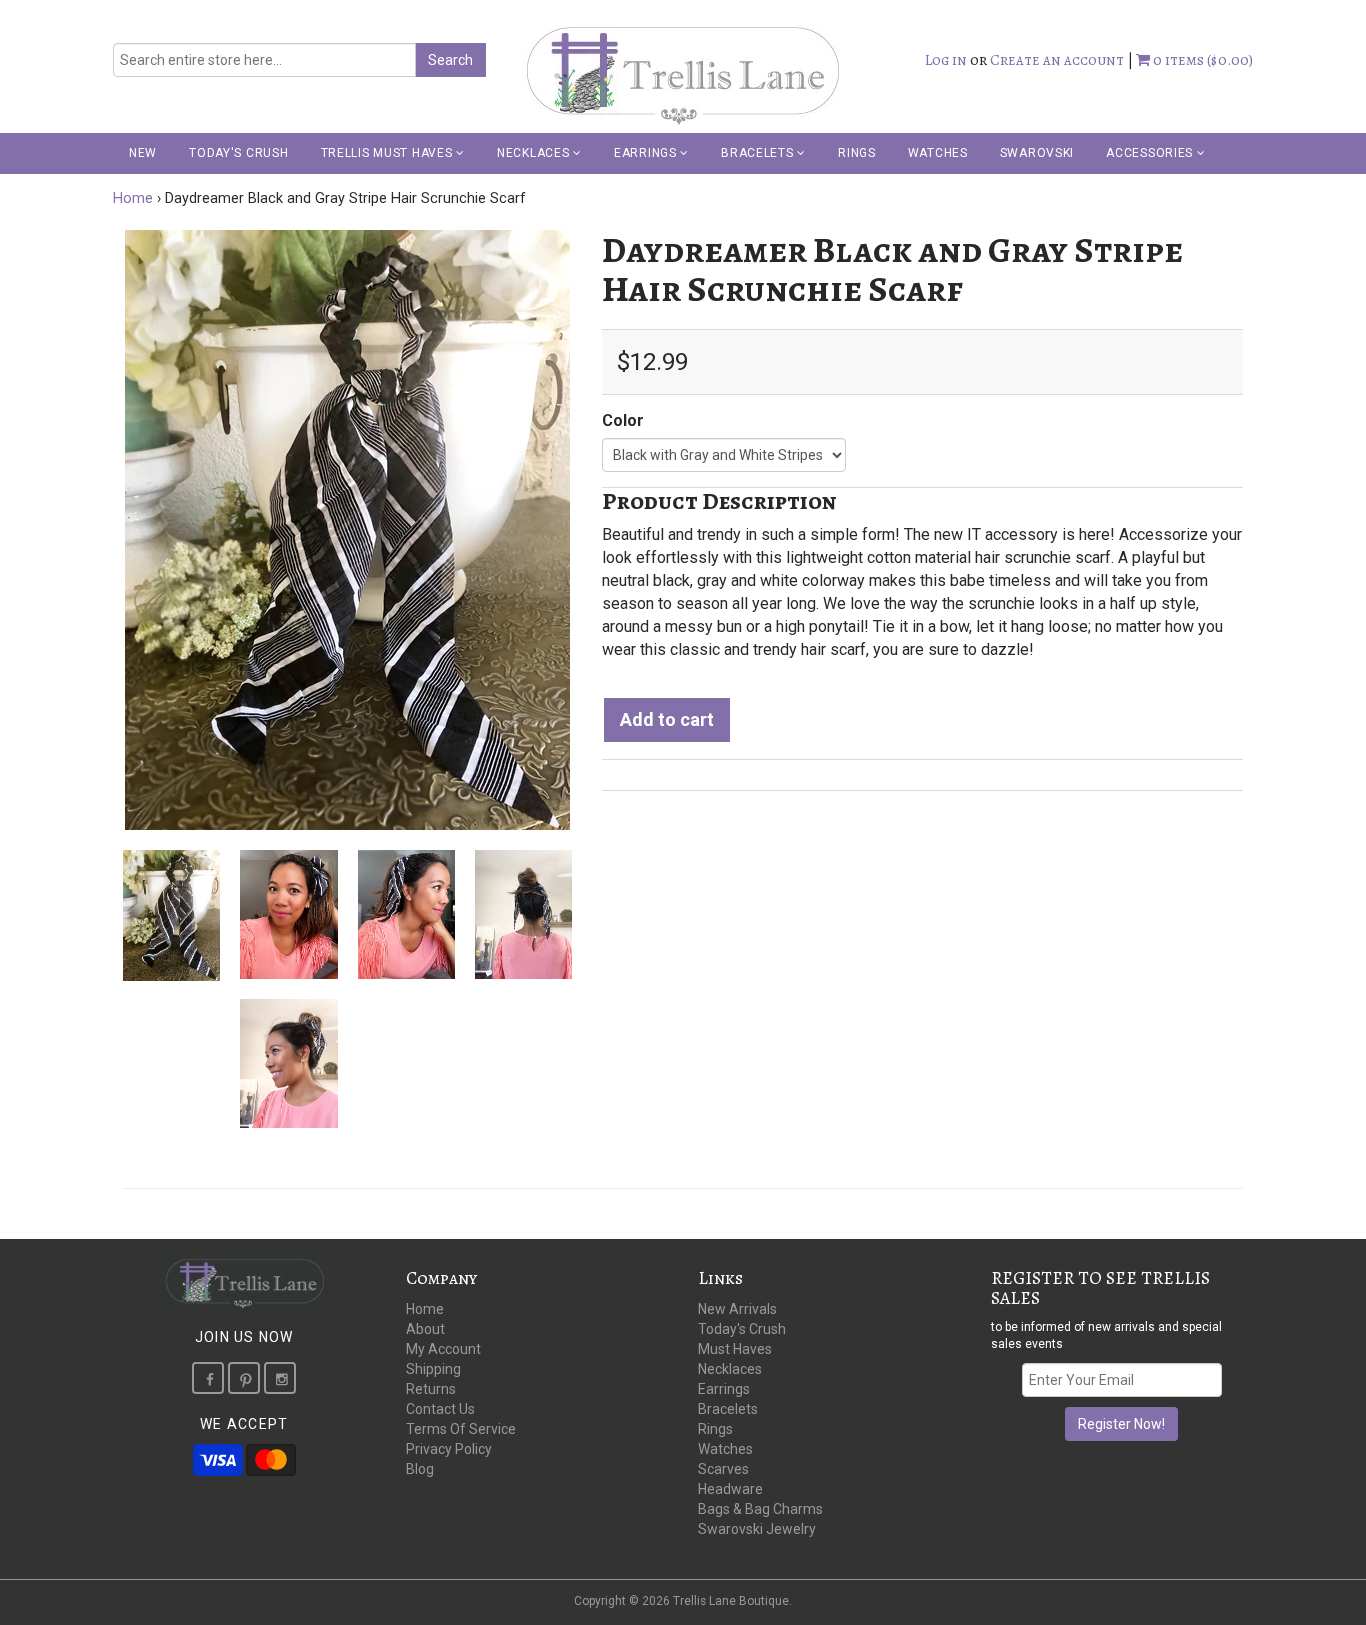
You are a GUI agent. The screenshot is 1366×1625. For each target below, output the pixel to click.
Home (133, 198)
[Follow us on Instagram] (280, 1378)
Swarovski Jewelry (757, 1529)
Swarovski (1037, 153)
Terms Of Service (461, 1429)
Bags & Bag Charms (760, 1509)
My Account (443, 1349)
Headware (730, 1489)
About (425, 1329)
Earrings (647, 153)
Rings (857, 153)
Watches (938, 153)
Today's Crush (238, 153)
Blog (420, 1469)
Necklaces (535, 153)
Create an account (1057, 60)
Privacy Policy (449, 1449)
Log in (946, 60)
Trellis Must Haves (389, 153)
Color (623, 420)
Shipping (433, 1369)
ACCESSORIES (1151, 153)
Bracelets (759, 153)
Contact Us (440, 1409)
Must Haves (735, 1349)
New (143, 153)
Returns (431, 1389)
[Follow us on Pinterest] (244, 1378)
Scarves (723, 1469)
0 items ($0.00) (1201, 60)
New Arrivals (737, 1309)
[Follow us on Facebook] (208, 1378)
